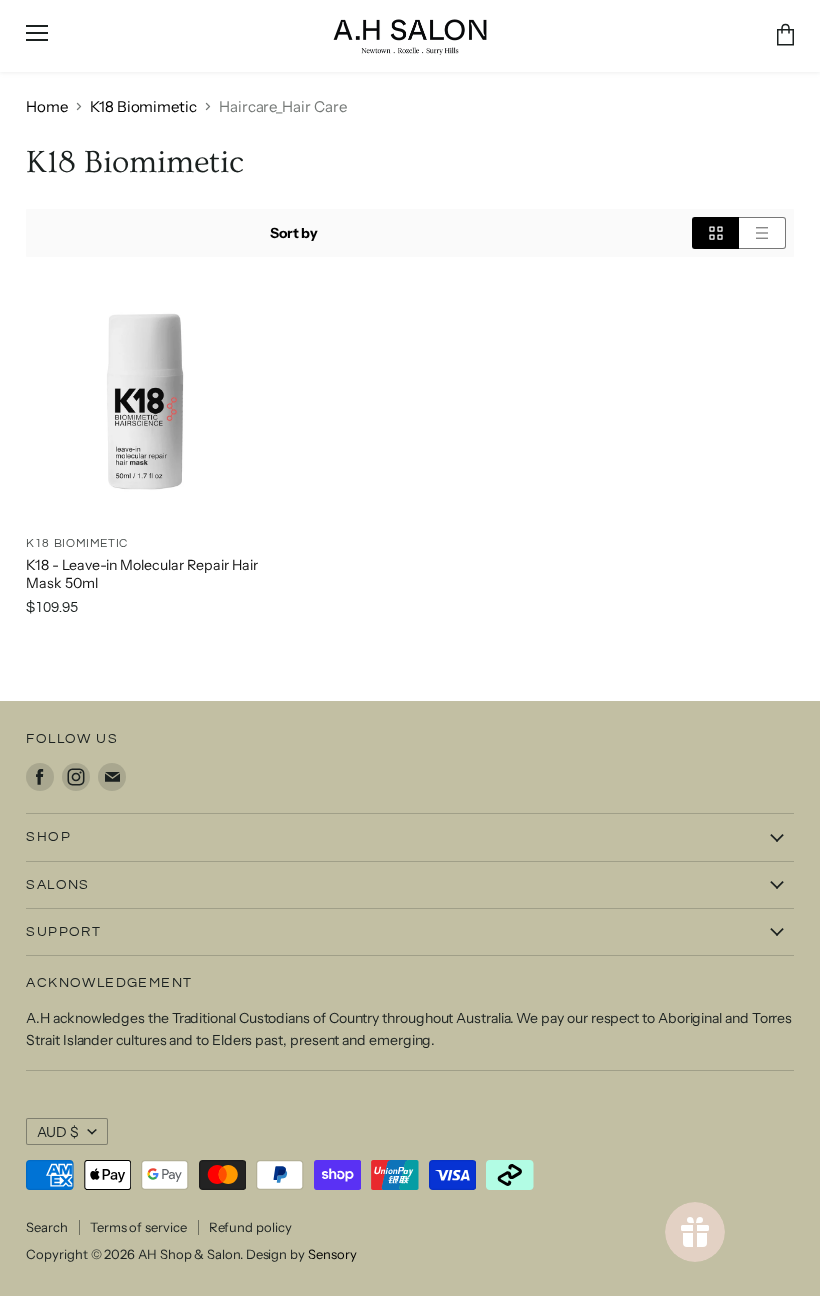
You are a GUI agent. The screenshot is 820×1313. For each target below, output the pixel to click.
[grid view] (715, 233)
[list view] (762, 233)
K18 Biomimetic (143, 106)
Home (47, 106)
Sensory (332, 1254)
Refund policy (250, 1227)
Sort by (294, 233)
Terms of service (138, 1227)
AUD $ (58, 1132)
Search (47, 1227)
